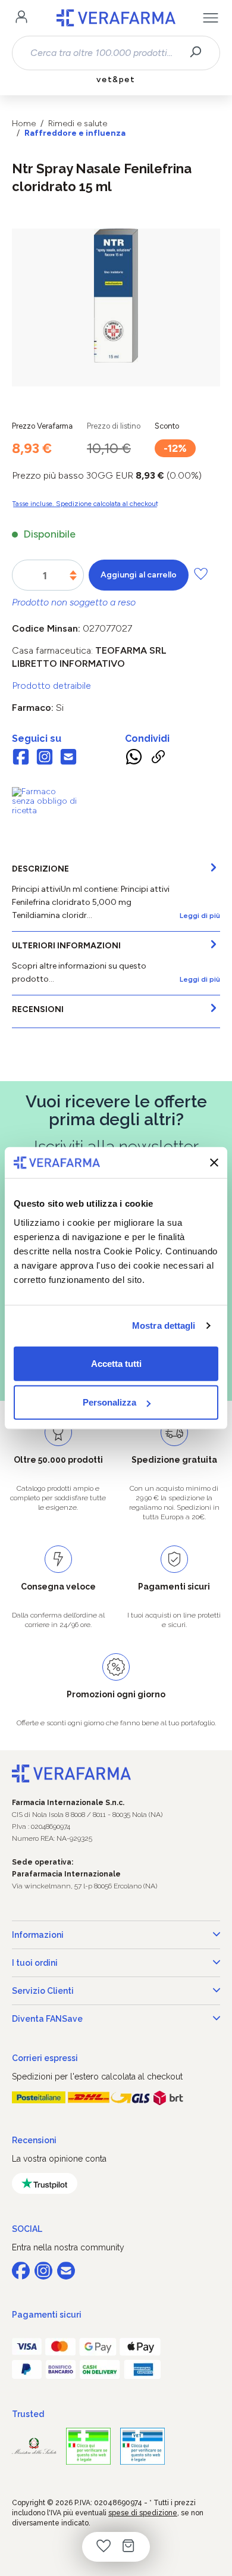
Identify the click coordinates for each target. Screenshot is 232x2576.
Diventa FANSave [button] (47, 2019)
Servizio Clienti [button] (43, 1991)
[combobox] (106, 53)
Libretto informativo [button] (68, 663)
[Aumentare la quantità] (73, 572)
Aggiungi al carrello (139, 575)
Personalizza (109, 1402)
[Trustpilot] (45, 2183)
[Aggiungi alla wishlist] (201, 574)
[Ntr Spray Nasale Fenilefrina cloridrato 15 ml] (116, 296)
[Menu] (211, 18)
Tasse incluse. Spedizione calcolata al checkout (85, 504)
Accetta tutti (116, 1363)
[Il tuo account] (21, 18)
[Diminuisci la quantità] (73, 578)
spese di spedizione (143, 2513)
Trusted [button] (28, 2414)
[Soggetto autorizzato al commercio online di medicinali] (45, 800)
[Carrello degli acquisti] (128, 2547)
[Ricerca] (200, 53)
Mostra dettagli (164, 1326)
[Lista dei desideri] (104, 2547)
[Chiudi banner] (214, 1163)
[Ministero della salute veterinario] (142, 2447)
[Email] (68, 758)
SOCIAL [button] (27, 2229)
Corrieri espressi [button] (45, 2058)
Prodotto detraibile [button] (51, 686)
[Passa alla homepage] (116, 18)
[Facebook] (21, 758)
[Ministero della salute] (34, 2446)
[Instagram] (45, 758)
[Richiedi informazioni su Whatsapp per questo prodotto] (134, 758)
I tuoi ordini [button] (35, 1963)
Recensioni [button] (34, 2140)
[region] (116, 307)
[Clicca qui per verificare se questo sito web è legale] (88, 2447)
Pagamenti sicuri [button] (47, 2315)
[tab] (116, 893)
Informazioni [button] (38, 1935)
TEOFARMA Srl (131, 650)
